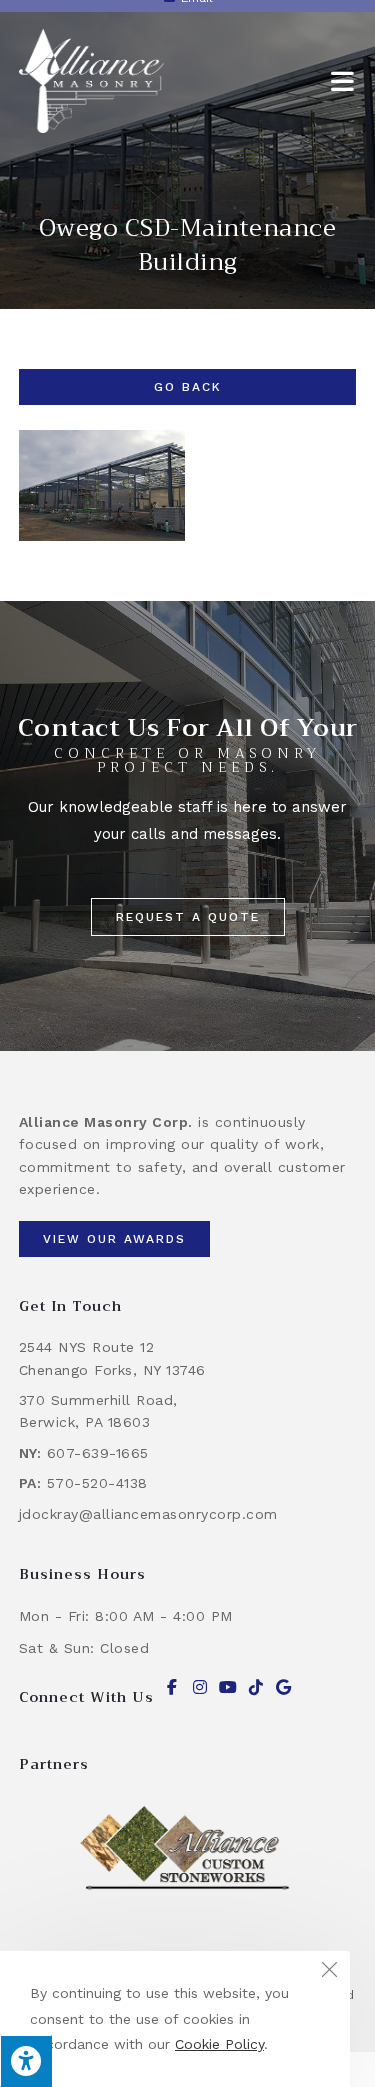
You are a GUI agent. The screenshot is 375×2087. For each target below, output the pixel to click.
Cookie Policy (219, 2044)
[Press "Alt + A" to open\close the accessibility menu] (26, 2061)
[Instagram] (200, 1687)
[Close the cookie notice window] (329, 1972)
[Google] (284, 1687)
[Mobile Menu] (343, 81)
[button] (188, 917)
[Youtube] (228, 1687)
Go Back (188, 387)
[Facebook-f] (172, 1687)
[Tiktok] (256, 1687)
